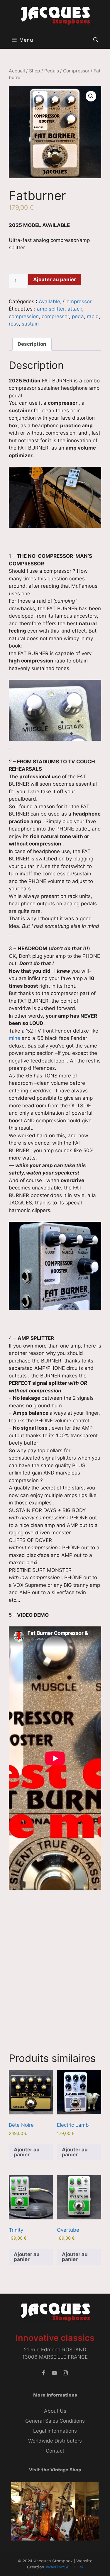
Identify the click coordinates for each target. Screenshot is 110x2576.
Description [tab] (32, 344)
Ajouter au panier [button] (27, 2152)
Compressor (76, 71)
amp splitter (51, 309)
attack (75, 309)
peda (78, 316)
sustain (30, 324)
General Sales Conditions (55, 2421)
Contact (55, 2451)
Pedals (52, 71)
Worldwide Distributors (55, 2441)
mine (15, 1038)
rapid (93, 316)
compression (24, 316)
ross (14, 324)
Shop (35, 71)
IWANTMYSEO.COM (64, 2567)
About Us (55, 2411)
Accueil (17, 71)
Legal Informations (55, 2431)
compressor (55, 316)
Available (49, 301)
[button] (96, 40)
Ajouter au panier (55, 279)
